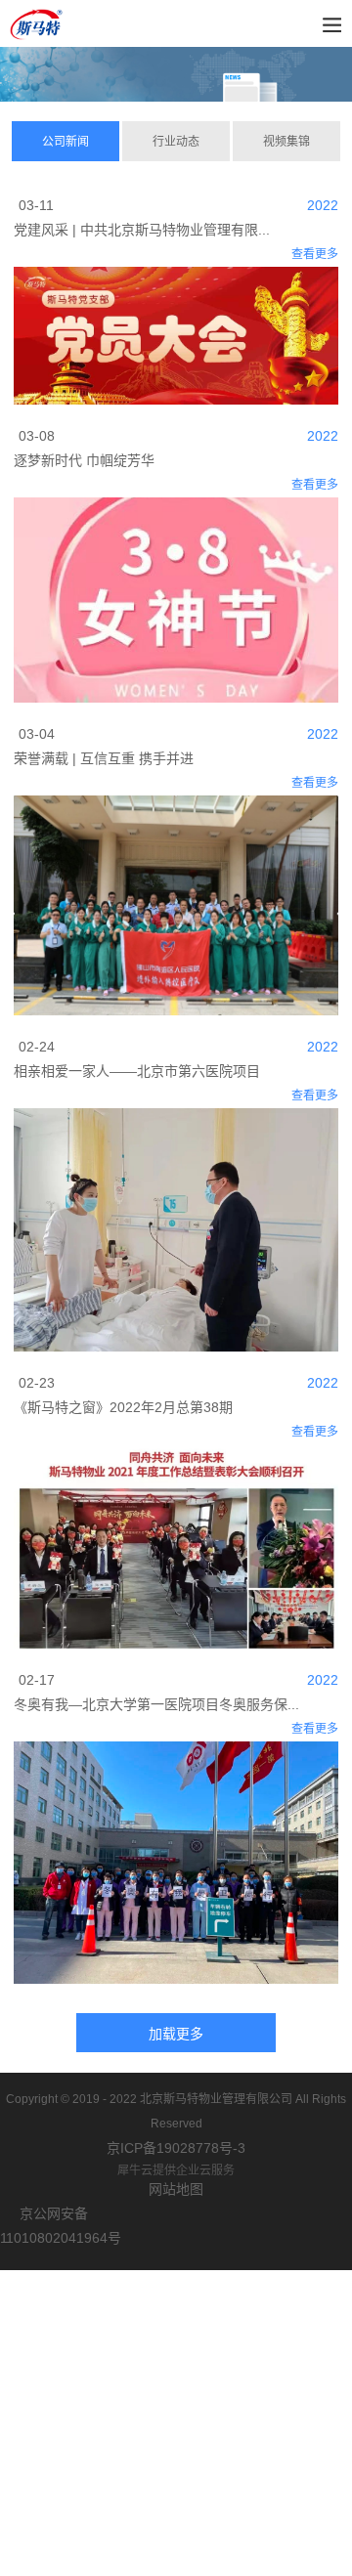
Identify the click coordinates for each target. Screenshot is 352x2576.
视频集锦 (286, 142)
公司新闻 (66, 142)
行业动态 (176, 142)
